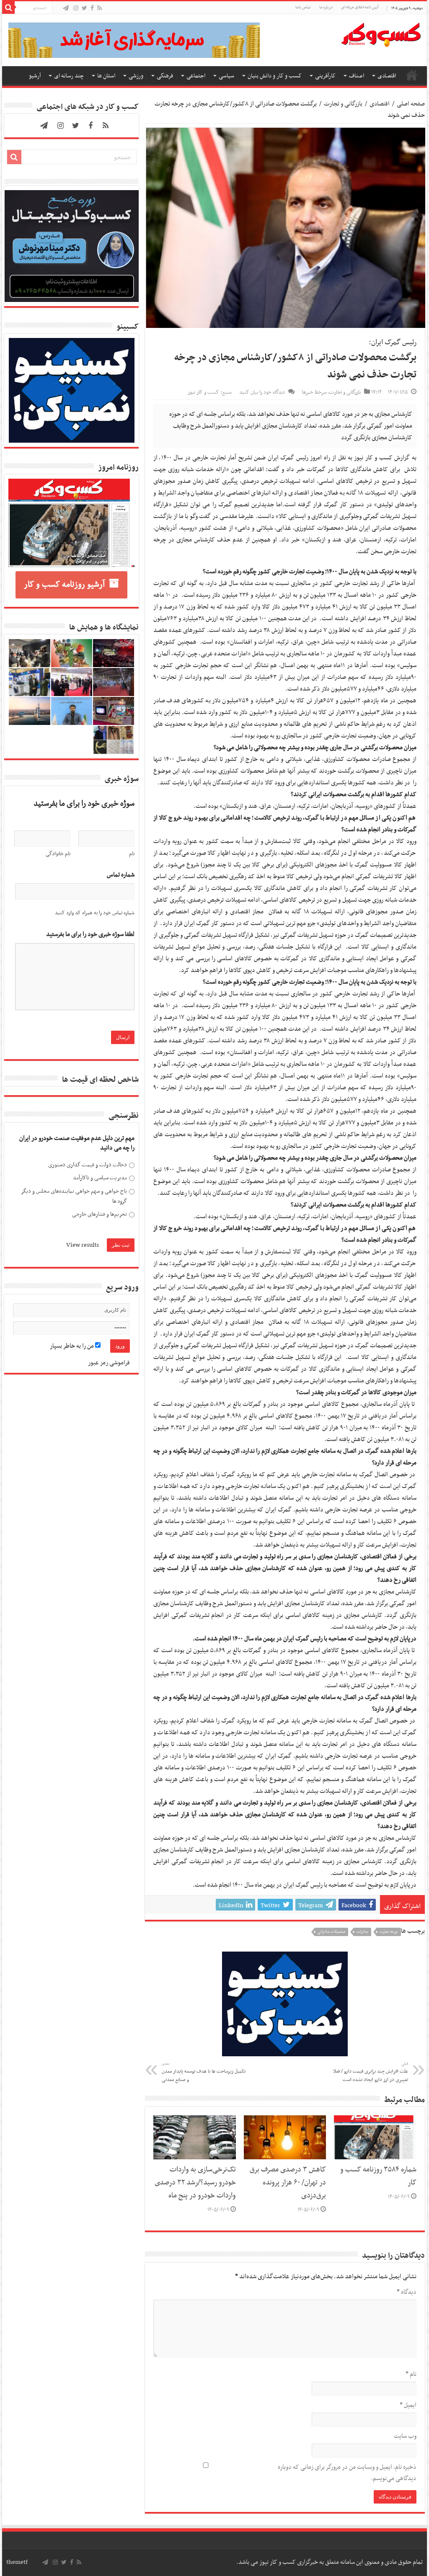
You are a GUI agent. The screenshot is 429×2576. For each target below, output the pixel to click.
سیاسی (226, 76)
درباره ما (326, 7)
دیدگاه (406, 2292)
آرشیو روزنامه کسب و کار (64, 585)
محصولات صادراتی (331, 1932)
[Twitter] (84, 9)
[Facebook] (92, 9)
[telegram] (66, 9)
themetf (17, 2562)
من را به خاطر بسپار (72, 1346)
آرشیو (35, 76)
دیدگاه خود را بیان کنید (262, 392)
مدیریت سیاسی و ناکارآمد (100, 1178)
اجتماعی (196, 76)
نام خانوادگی (58, 854)
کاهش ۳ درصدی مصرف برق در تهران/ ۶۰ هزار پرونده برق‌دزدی (288, 2183)
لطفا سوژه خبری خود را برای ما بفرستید (90, 935)
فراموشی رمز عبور (109, 1363)
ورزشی (136, 76)
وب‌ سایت (405, 2436)
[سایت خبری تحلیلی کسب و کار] (381, 33)
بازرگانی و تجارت (343, 104)
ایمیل (408, 2405)
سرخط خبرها (314, 392)
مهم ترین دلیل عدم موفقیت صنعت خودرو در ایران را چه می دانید (77, 1144)
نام (411, 2374)
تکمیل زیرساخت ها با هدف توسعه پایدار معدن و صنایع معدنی (204, 2072)
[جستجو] (8, 8)
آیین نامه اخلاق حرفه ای (360, 7)
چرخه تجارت (389, 1932)
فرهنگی (165, 76)
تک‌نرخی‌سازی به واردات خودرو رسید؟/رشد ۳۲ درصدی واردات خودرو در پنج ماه (195, 2183)
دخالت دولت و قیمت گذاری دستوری (88, 1165)
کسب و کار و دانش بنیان (275, 76)
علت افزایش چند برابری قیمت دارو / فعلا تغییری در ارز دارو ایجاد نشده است (371, 2072)
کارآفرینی (325, 76)
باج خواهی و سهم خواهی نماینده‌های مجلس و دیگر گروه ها (74, 1196)
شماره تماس (121, 875)
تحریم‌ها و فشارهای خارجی (99, 1214)
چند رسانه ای (69, 76)
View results (83, 1245)
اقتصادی (387, 76)
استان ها (106, 76)
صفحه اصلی (412, 75)
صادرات (362, 1932)
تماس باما (303, 7)
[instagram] (76, 9)
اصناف (357, 76)
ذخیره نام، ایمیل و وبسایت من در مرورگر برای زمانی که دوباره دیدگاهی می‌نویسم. (347, 2473)
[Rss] (99, 9)
